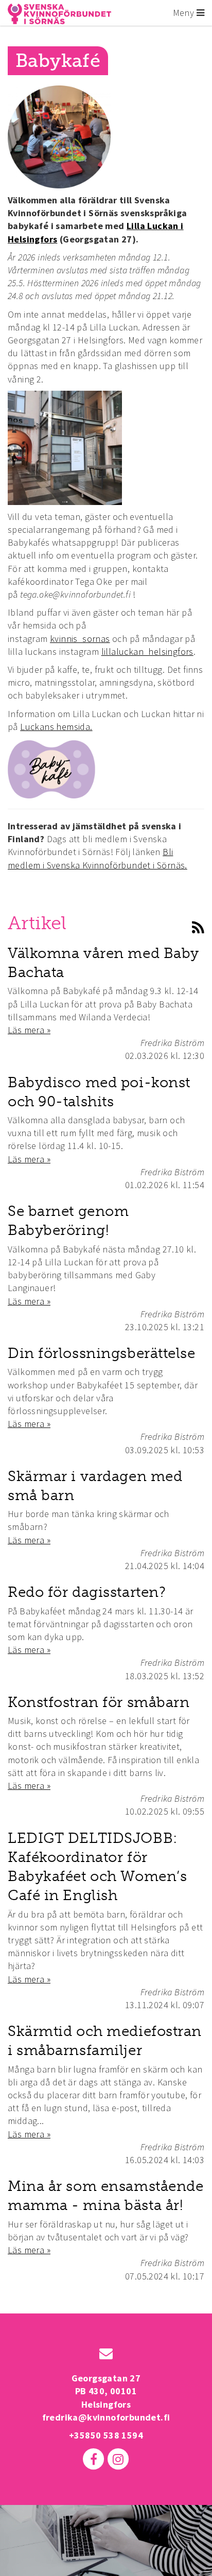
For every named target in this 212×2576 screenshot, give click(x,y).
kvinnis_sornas (80, 639)
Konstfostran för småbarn (99, 1702)
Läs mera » (29, 1030)
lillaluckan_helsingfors (147, 651)
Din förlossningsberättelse (102, 1353)
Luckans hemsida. (56, 727)
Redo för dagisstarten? (87, 1592)
